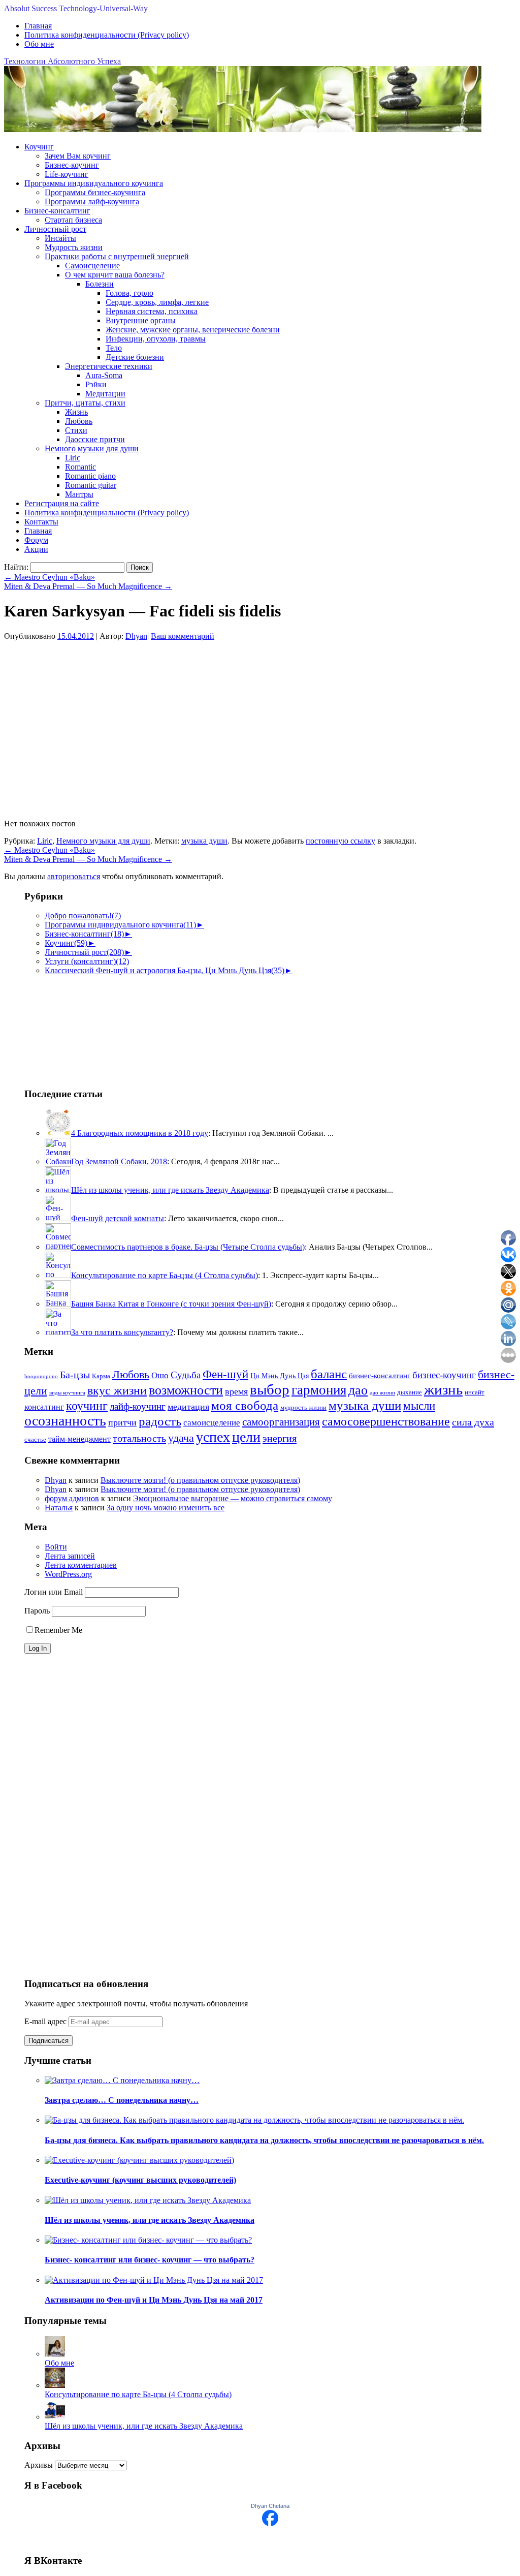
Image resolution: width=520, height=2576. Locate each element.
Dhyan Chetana (270, 2506)
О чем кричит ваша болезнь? (115, 275)
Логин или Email (54, 1592)
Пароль (37, 1611)
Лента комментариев (81, 1565)
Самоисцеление (92, 266)
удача (181, 1438)
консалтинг (44, 1407)
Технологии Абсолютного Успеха (62, 61)
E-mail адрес (46, 2021)
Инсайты (60, 238)
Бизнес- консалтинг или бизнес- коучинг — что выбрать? (150, 2260)
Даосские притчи (95, 439)
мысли (419, 1406)
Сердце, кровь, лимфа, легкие (157, 302)
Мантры (79, 494)
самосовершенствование (386, 1421)
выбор (270, 1389)
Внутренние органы (141, 320)
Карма (101, 1376)
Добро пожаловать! (83, 915)
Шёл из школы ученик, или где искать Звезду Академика (170, 1190)
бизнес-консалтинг (380, 1376)
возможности (186, 1390)
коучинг (87, 1406)
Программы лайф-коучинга (92, 201)
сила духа (473, 1422)
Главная (38, 26)
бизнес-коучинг (444, 1375)
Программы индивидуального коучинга (94, 183)
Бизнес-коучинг (72, 165)
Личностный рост (55, 229)
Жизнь (76, 412)
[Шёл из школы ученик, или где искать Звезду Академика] (55, 2417)
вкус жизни (117, 1390)
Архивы (39, 2465)
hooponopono (41, 1376)
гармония (319, 1390)
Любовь (79, 421)
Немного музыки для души (92, 448)
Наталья (59, 1508)
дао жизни (382, 1393)
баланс (329, 1374)
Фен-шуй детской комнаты (118, 1218)
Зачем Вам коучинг (78, 156)
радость (160, 1421)
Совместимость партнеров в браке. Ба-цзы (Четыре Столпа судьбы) (188, 1247)
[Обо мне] (55, 2354)
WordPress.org (68, 1574)
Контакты (41, 522)
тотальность (139, 1438)
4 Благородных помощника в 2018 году (140, 1133)
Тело (114, 348)
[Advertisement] (75, 1026)
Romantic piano (90, 476)
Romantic (80, 467)
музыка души (204, 841)
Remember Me (58, 1630)
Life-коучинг (67, 174)
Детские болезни (135, 357)
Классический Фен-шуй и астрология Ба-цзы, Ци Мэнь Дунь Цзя (165, 970)
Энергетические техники (109, 366)
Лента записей (70, 1556)
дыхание (410, 1392)
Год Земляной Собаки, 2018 (119, 1161)
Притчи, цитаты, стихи (85, 403)
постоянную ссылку (340, 841)
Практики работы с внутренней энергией (117, 256)
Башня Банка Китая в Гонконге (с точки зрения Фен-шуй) (171, 1304)
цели (246, 1437)
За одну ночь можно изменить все (166, 1508)
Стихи (76, 430)
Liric (73, 458)
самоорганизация (281, 1422)
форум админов (72, 1498)
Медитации (105, 394)
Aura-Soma (104, 375)
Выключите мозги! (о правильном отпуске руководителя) (200, 1480)
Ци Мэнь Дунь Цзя (280, 1376)
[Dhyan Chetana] (270, 2523)
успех (213, 1437)
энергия (280, 1438)
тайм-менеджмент (79, 1439)
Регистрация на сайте (62, 503)
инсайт (475, 1392)
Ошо (160, 1375)
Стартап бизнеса (73, 220)
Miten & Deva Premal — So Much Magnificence (88, 586)
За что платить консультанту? (122, 1332)
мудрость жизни (303, 1408)
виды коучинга (67, 1393)
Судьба (186, 1375)
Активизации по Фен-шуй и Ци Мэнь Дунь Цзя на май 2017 (154, 2300)
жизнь (443, 1389)
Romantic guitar (91, 485)
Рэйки (96, 384)
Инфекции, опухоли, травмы (156, 339)
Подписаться (48, 2041)
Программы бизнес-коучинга (95, 192)
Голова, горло (129, 293)
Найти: (16, 567)
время (236, 1391)
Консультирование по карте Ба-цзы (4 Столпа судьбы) (165, 1275)
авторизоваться (74, 876)
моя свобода (245, 1405)
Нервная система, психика (152, 311)
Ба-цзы (75, 1375)
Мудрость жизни (74, 247)
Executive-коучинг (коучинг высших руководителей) (140, 2180)
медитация (188, 1407)
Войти (56, 1547)
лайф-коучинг (138, 1406)
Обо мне (39, 44)
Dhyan (136, 636)
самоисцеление (212, 1423)
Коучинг (39, 147)
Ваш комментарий (183, 636)
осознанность (65, 1421)
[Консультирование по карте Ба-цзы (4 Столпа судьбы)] (55, 2385)
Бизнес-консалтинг (57, 211)
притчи (122, 1422)
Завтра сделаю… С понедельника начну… (122, 2100)
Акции (36, 549)
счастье (35, 1440)
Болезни (100, 284)
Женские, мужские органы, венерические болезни (193, 330)
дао (358, 1390)
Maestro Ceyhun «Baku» (50, 577)
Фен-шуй (225, 1374)
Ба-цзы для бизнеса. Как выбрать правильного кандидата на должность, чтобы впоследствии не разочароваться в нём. (264, 2140)
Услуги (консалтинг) (87, 961)
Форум (36, 540)
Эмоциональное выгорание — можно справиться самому (233, 1498)
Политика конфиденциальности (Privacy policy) (107, 35)
